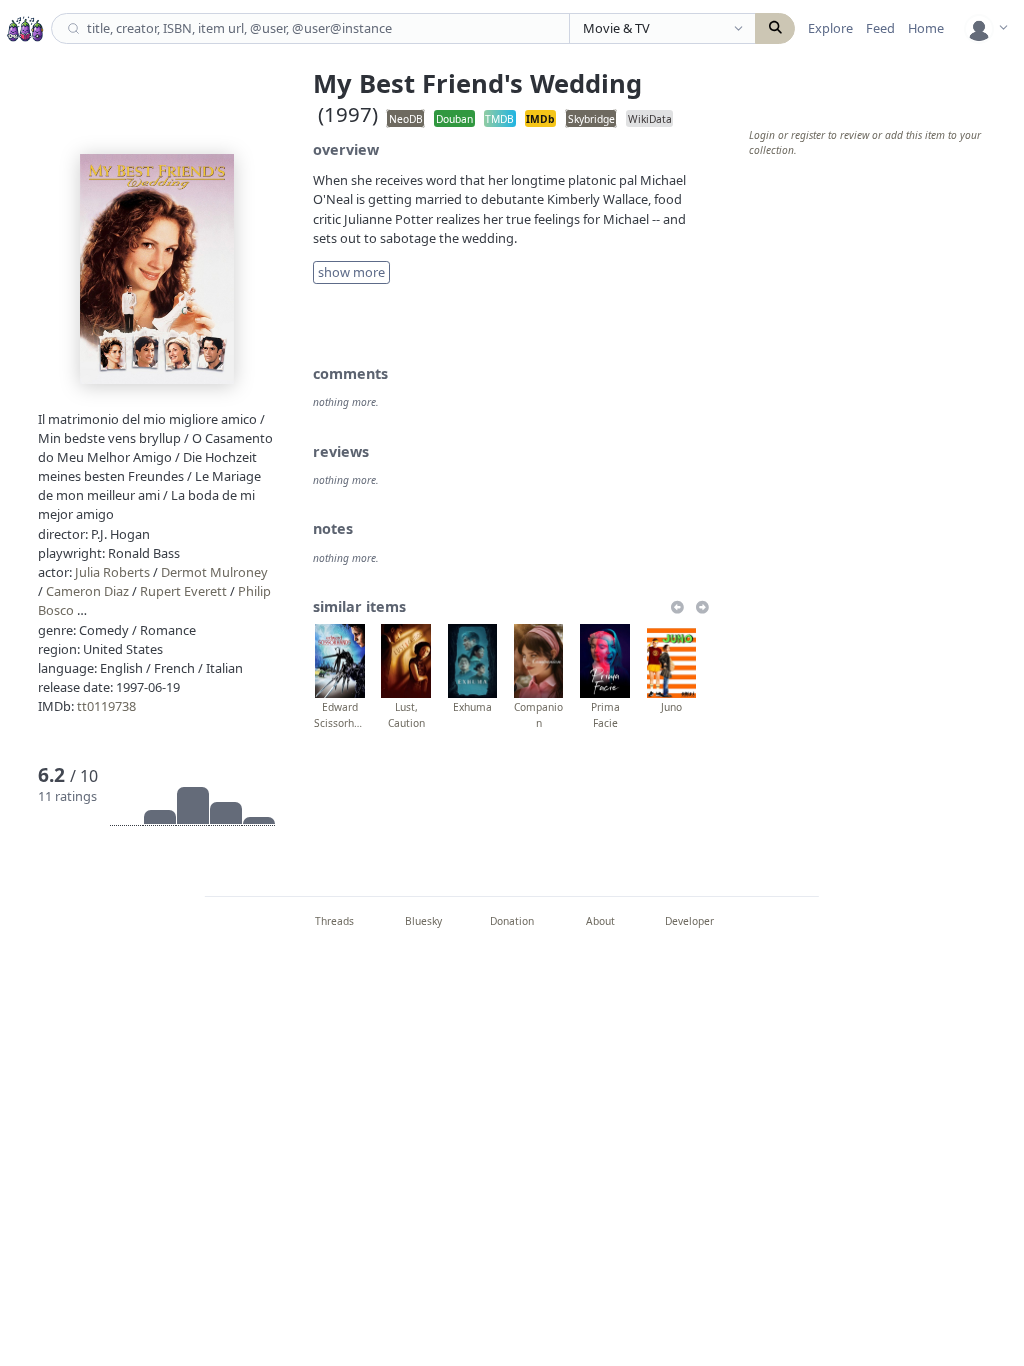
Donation (512, 921)
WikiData (650, 118)
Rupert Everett (183, 591)
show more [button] (351, 272)
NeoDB (406, 118)
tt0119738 (106, 706)
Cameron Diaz (87, 591)
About (600, 921)
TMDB (499, 118)
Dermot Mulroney (214, 572)
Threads (334, 921)
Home (926, 28)
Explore (830, 28)
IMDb (540, 118)
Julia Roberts (112, 572)
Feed (880, 28)
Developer (689, 921)
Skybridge (591, 118)
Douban (454, 118)
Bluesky (423, 921)
